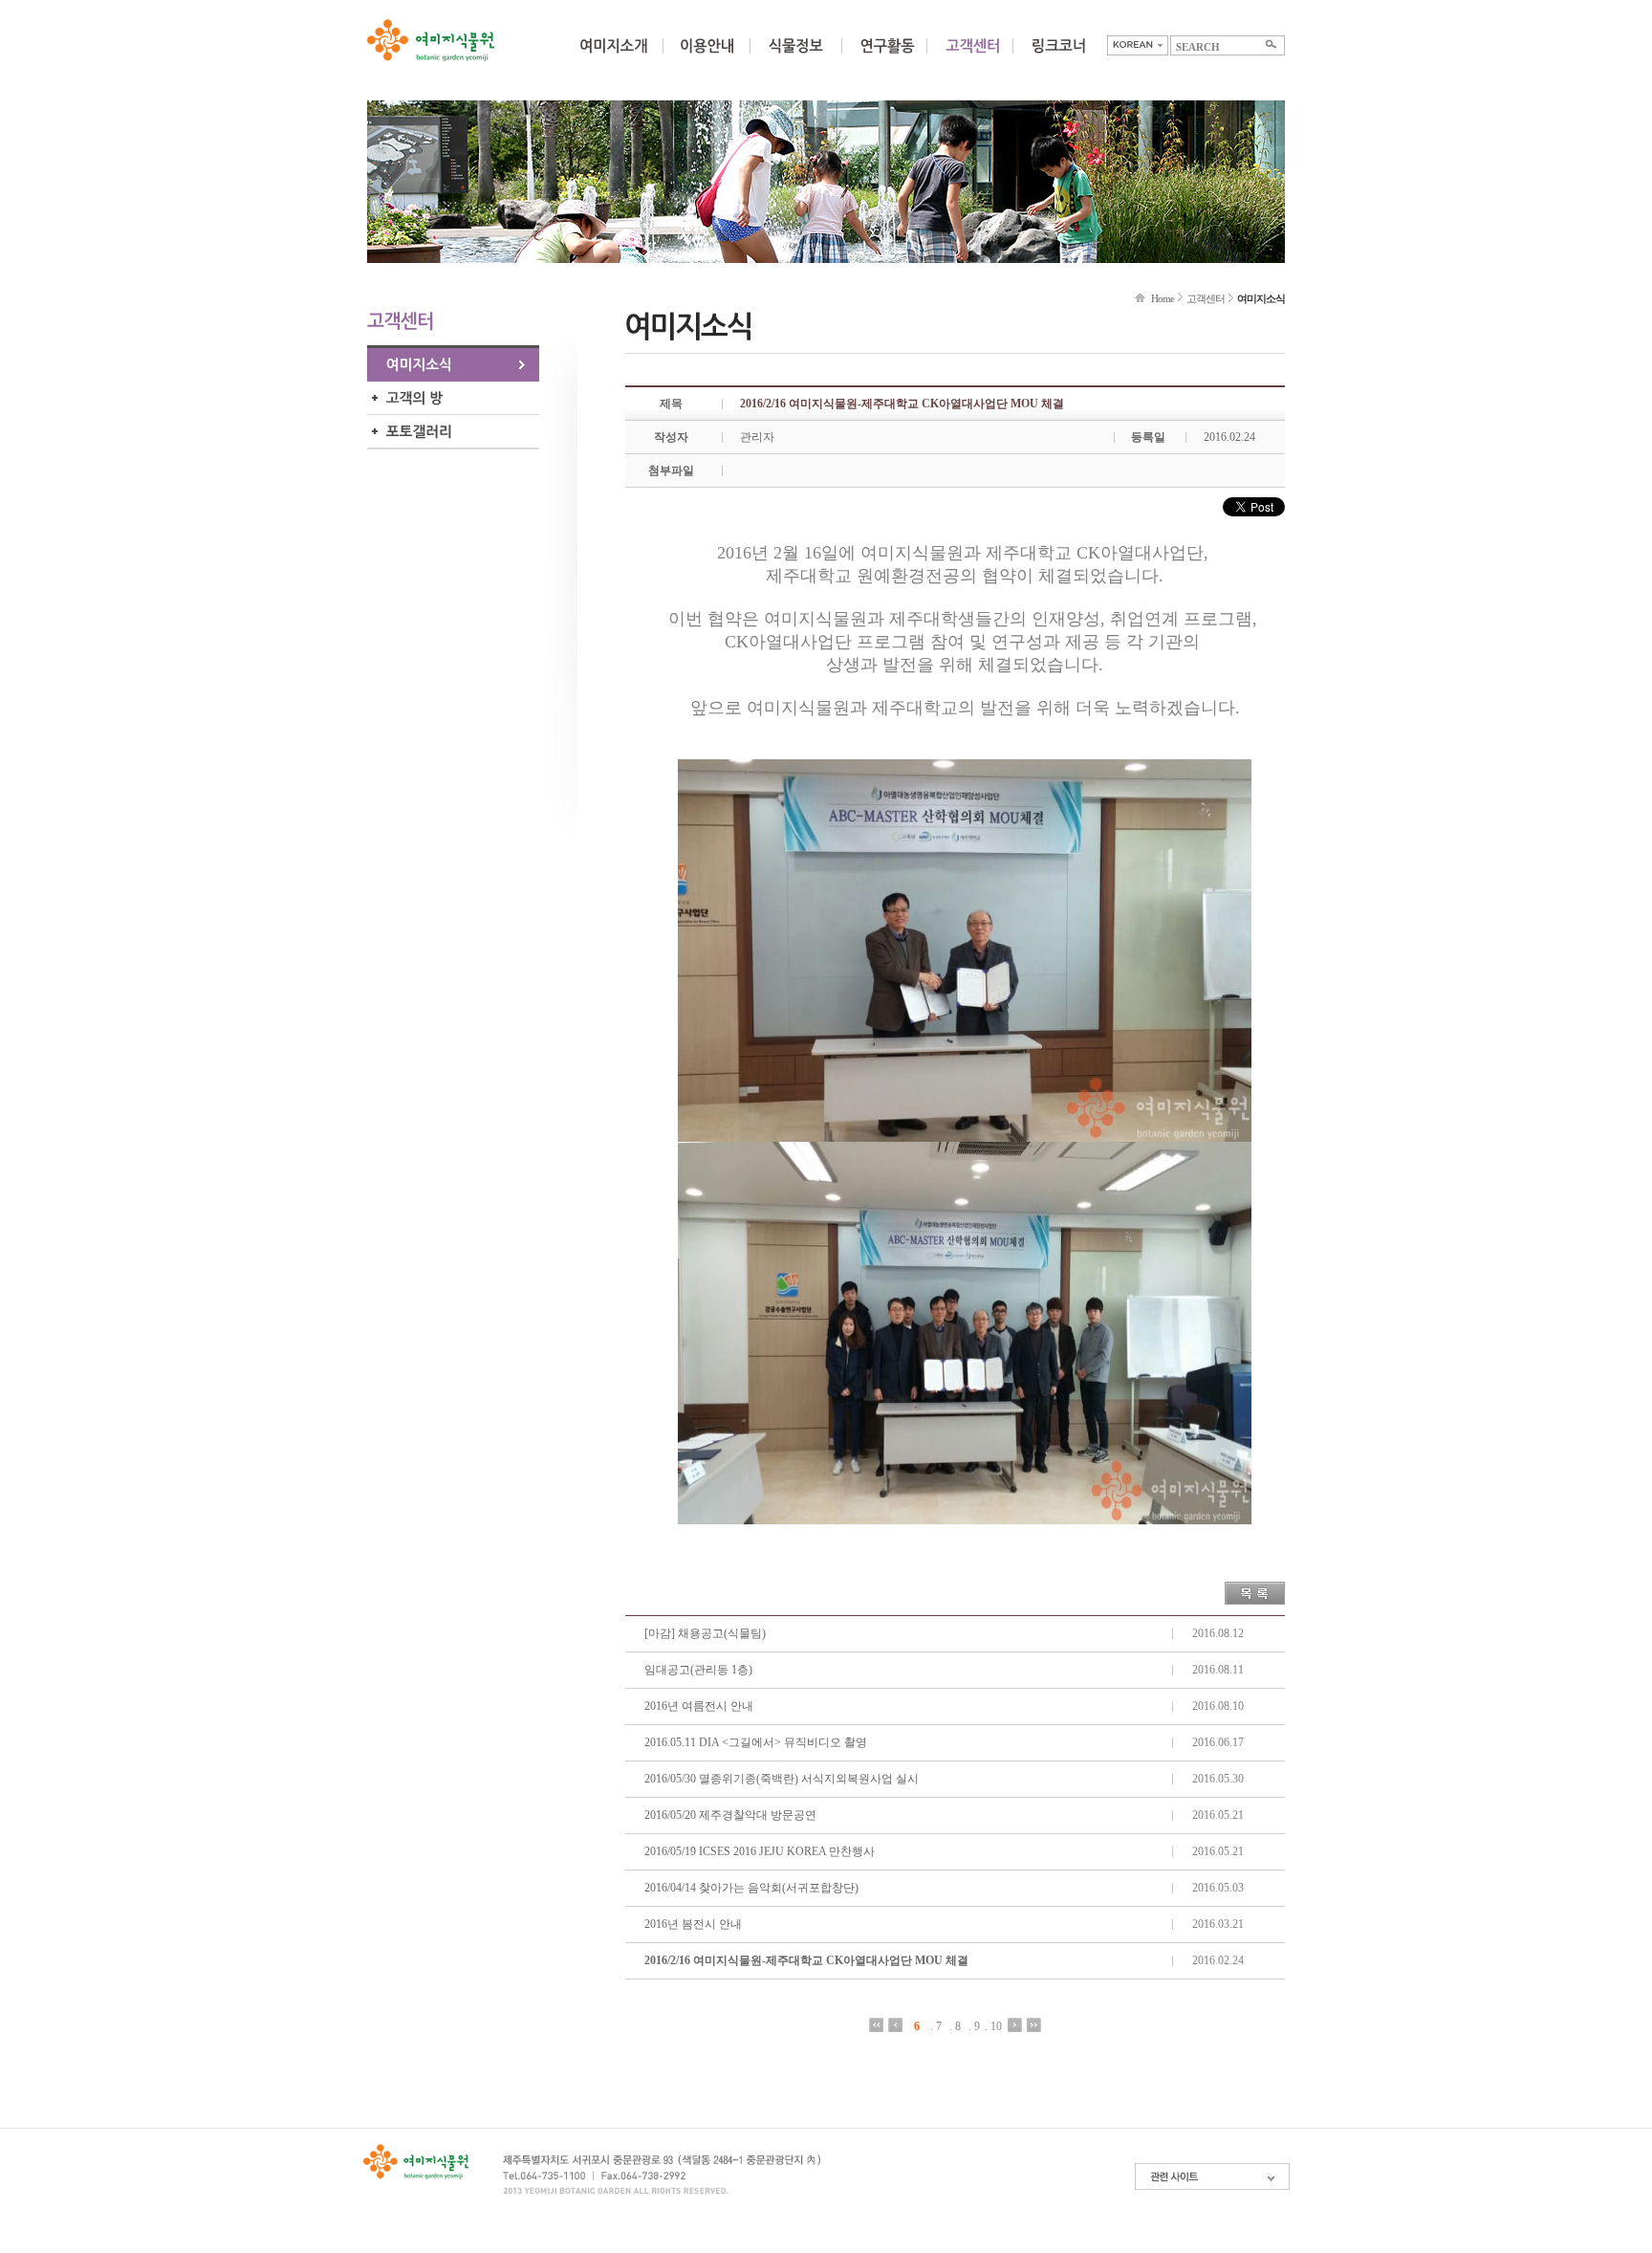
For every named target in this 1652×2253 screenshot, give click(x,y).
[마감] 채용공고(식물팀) (705, 1633)
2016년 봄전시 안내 (693, 1924)
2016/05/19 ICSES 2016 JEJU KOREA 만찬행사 (760, 1851)
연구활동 (887, 57)
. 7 (936, 2026)
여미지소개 (613, 57)
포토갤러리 (453, 432)
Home (1163, 298)
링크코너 (1058, 57)
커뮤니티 (972, 57)
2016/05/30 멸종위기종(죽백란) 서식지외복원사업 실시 (782, 1779)
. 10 (993, 2026)
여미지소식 (453, 365)
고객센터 (1206, 298)
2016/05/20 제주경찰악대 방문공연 (730, 1815)
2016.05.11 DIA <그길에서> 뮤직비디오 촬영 (756, 1742)
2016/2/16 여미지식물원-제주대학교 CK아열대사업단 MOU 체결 (806, 1960)
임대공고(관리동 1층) (698, 1670)
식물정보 (795, 57)
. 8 (955, 2026)
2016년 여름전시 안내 (699, 1706)
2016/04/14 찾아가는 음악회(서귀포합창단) (751, 1888)
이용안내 (706, 57)
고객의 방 (453, 398)
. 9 (974, 2026)
